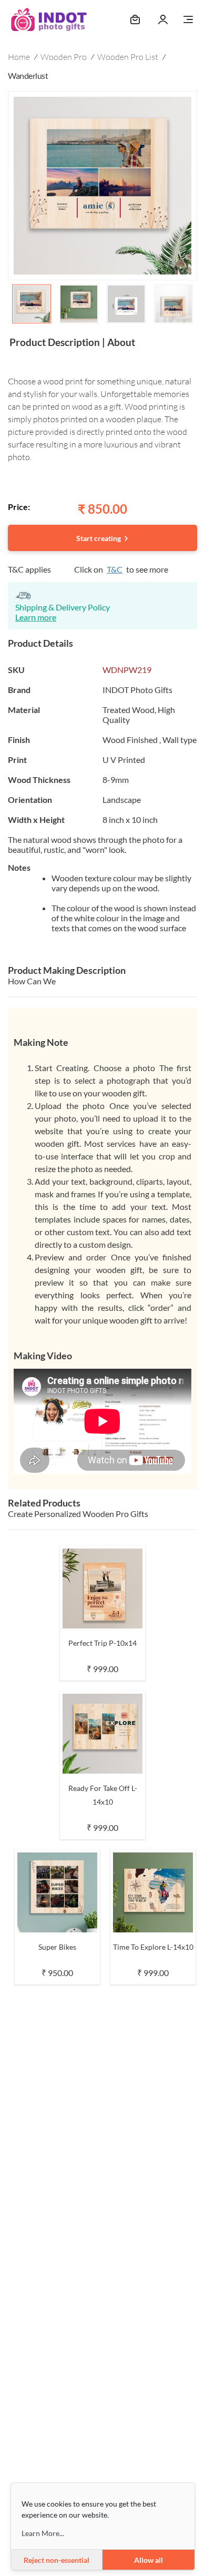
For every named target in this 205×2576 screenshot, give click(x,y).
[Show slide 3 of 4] (126, 304)
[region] (102, 209)
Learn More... (43, 2533)
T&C (115, 569)
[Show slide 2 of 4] (79, 304)
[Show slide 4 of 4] (173, 304)
